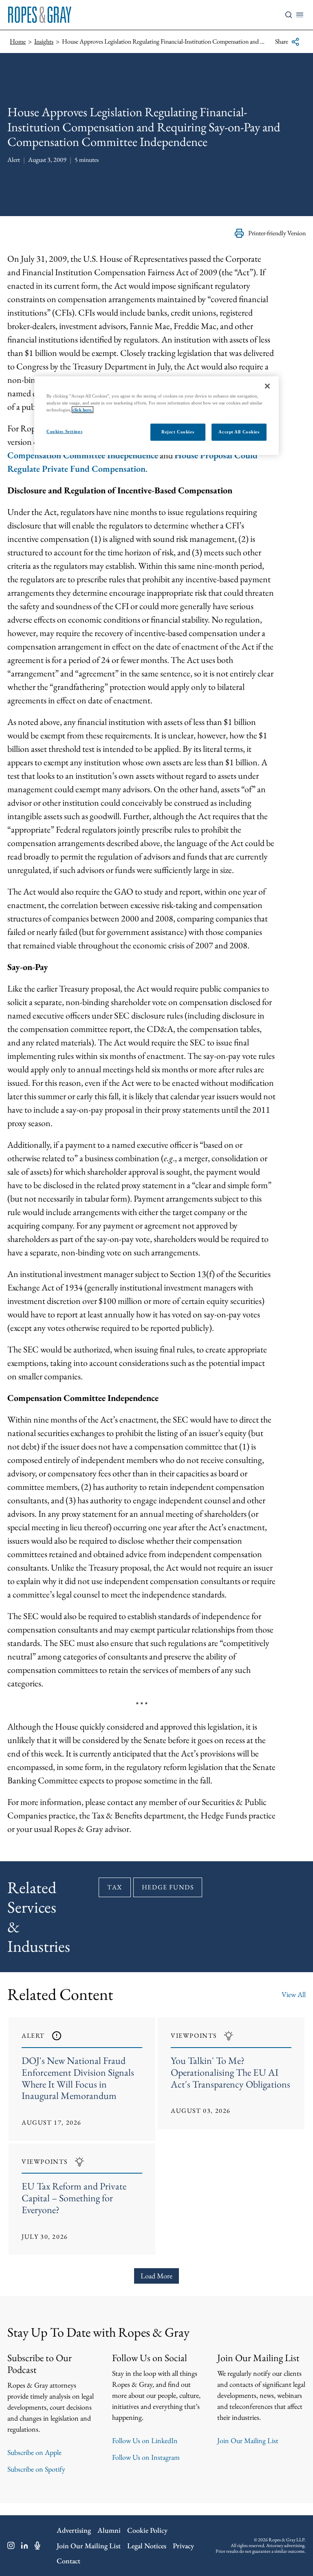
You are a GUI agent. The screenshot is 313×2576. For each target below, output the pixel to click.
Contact (68, 2561)
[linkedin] (25, 2545)
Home (18, 41)
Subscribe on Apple (34, 2452)
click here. (83, 410)
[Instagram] (11, 2545)
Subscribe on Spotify (36, 2469)
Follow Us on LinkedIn (145, 2440)
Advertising (74, 2530)
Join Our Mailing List (248, 2440)
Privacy (183, 2546)
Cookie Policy (147, 2530)
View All (294, 1994)
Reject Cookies (178, 432)
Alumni (109, 2530)
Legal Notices (147, 2546)
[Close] (267, 386)
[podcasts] (37, 2545)
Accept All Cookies (239, 432)
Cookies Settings (64, 431)
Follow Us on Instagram (146, 2457)
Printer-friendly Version (277, 233)
